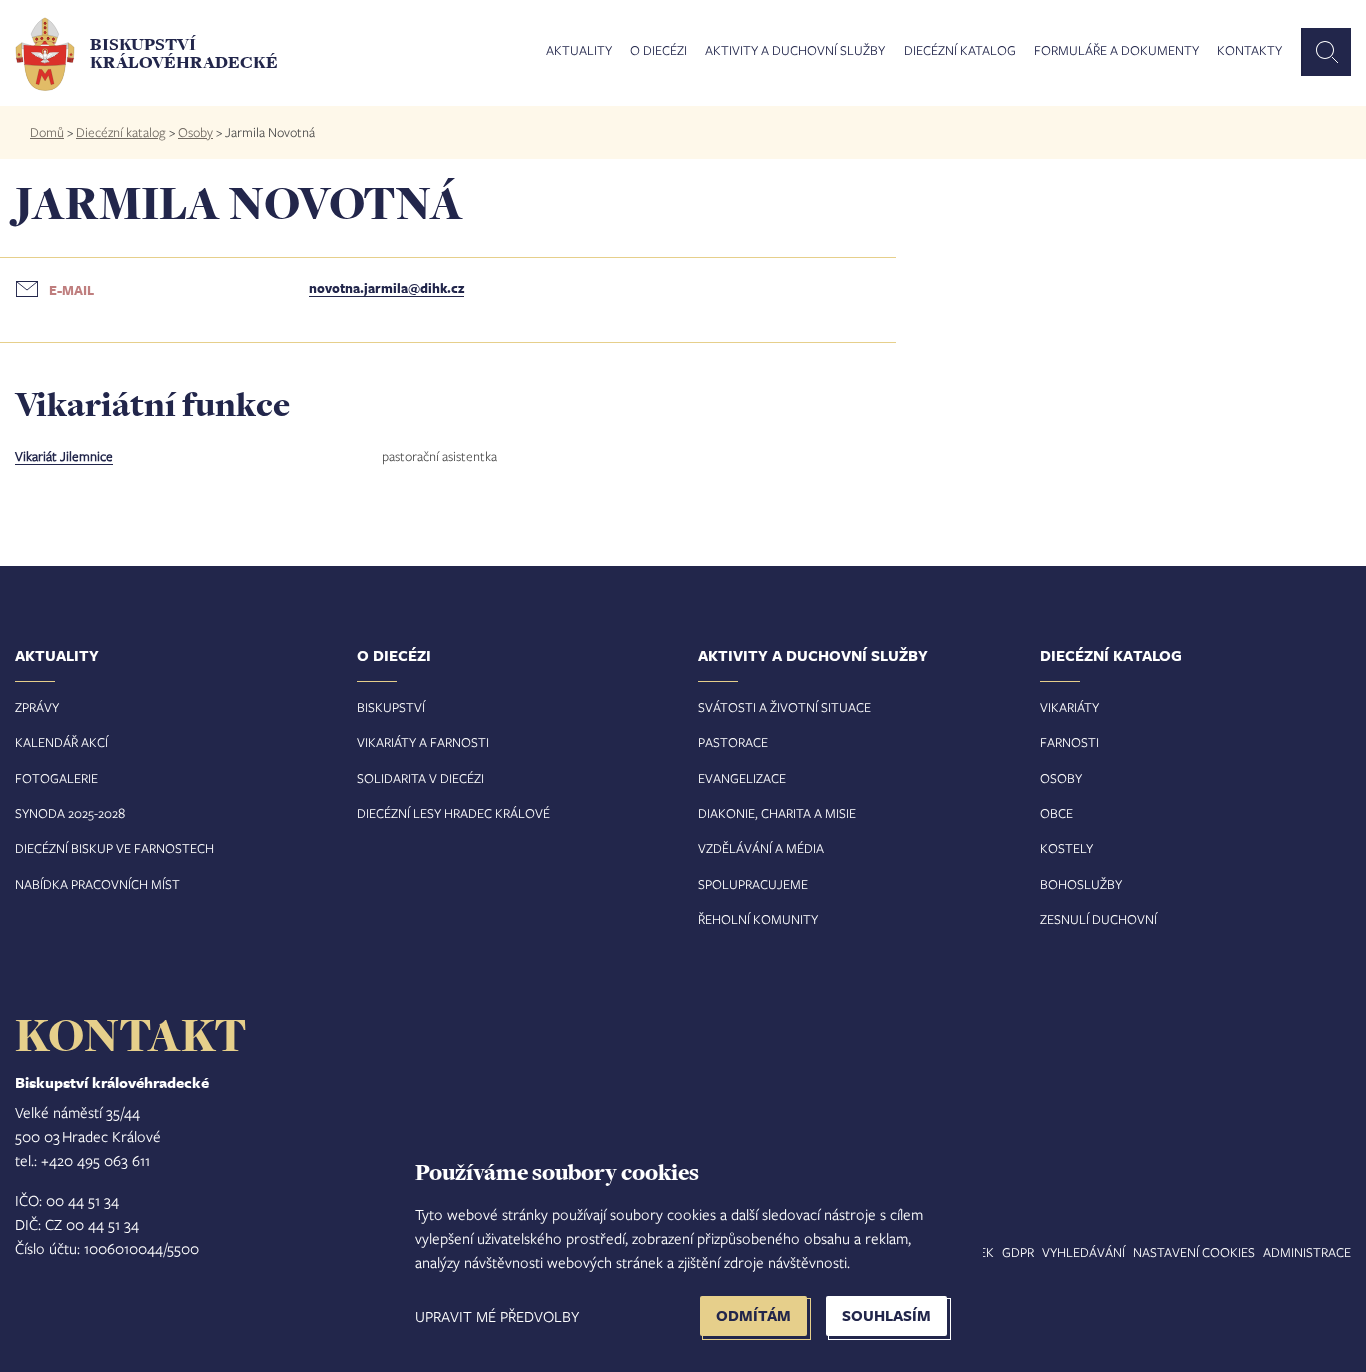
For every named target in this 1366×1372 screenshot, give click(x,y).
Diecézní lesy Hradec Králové (453, 813)
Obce (1056, 813)
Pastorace (733, 742)
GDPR (1018, 1252)
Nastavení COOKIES (1194, 1252)
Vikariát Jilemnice (64, 456)
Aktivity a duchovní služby (795, 51)
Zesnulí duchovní (1098, 919)
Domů (47, 132)
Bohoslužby (1081, 884)
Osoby (195, 132)
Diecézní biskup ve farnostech (114, 848)
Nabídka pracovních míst (97, 884)
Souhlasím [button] (886, 1315)
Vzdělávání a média (761, 848)
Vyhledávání (1083, 1252)
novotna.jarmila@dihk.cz (386, 288)
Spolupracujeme (753, 884)
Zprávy (37, 707)
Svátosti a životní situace (784, 707)
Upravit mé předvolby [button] (497, 1316)
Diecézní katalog (960, 51)
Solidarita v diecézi (420, 778)
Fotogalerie (56, 778)
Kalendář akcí (61, 742)
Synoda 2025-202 (66, 813)
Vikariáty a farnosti (423, 742)
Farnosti (1069, 742)
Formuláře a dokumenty (1116, 51)
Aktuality (579, 51)
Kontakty (1249, 51)
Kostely (1066, 848)
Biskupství (391, 707)
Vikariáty (1069, 707)
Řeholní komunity (758, 919)
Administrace (1307, 1252)
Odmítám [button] (753, 1315)
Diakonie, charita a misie (777, 813)
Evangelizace (742, 778)
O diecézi (658, 51)
